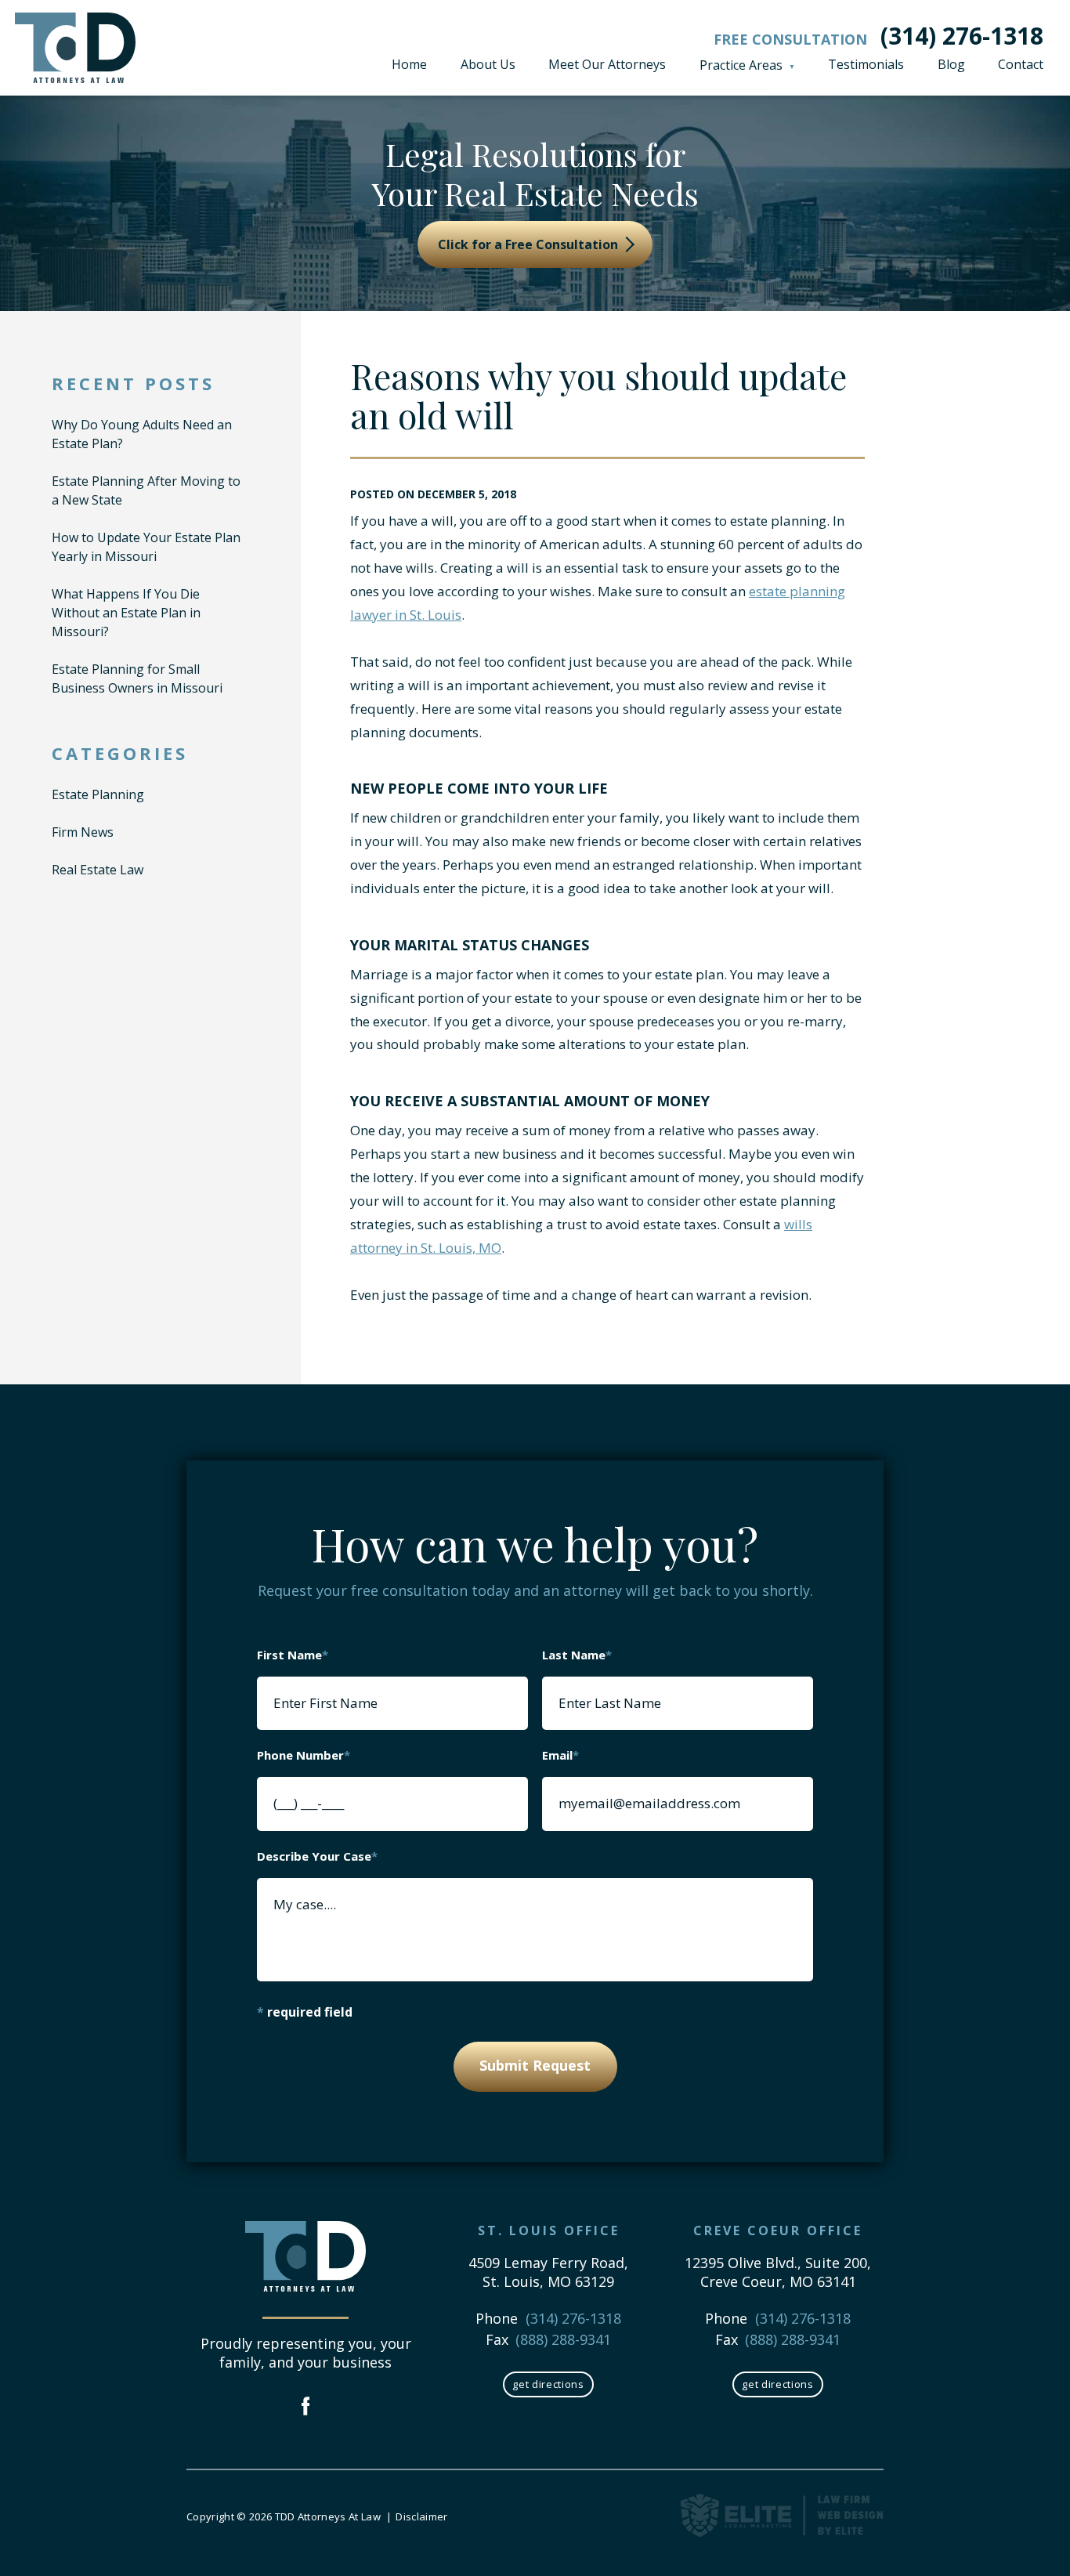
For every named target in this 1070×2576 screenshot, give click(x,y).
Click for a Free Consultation (530, 244)
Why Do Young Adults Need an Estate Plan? (142, 434)
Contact (1021, 64)
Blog (951, 64)
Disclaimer (421, 2516)
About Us (488, 64)
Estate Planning (98, 794)
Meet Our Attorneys (607, 64)
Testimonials (866, 64)
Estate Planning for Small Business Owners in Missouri (137, 678)
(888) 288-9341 (563, 2339)
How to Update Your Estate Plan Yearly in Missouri (146, 547)
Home (409, 64)
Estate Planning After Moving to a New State (146, 490)
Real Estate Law (98, 870)
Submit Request (535, 2065)
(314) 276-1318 (962, 36)
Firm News (83, 832)
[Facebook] (306, 2408)
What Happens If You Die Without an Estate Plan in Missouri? (126, 613)
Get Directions (548, 2384)
